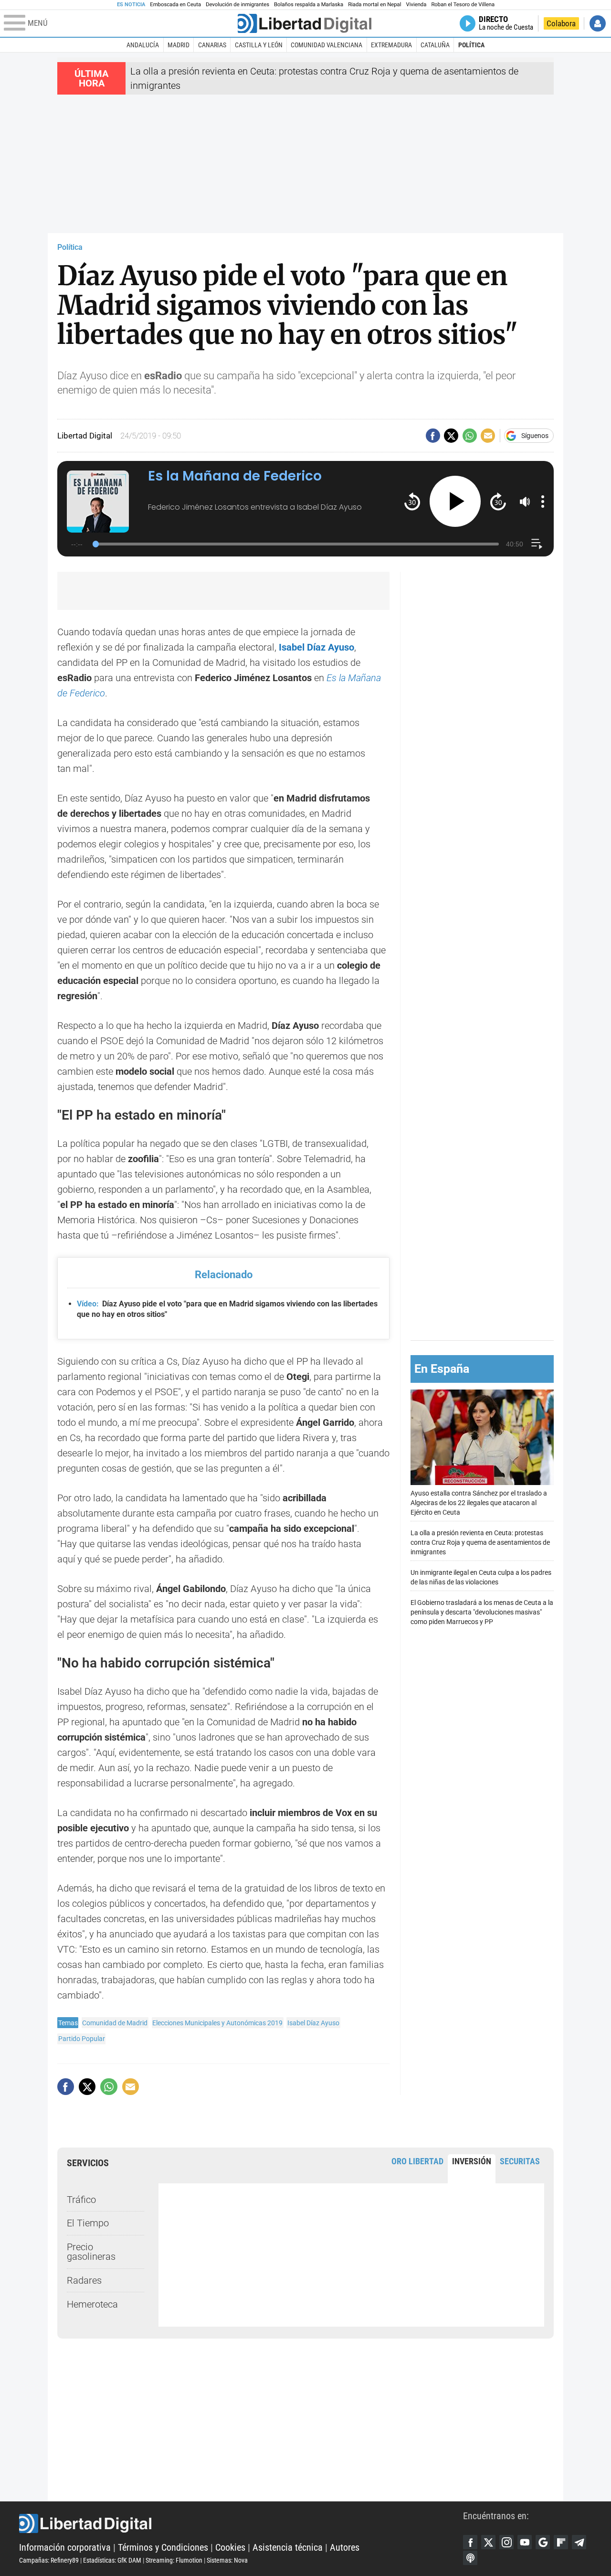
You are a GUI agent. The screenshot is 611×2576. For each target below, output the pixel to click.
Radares (84, 2280)
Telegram (579, 2542)
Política (471, 45)
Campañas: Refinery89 (49, 2560)
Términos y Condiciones (163, 2547)
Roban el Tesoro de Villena (463, 5)
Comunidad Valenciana (327, 45)
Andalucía (143, 45)
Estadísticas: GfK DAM (112, 2560)
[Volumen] (525, 502)
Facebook (470, 2542)
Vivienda (416, 5)
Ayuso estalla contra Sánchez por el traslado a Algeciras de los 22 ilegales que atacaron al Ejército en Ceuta (479, 1502)
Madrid (179, 45)
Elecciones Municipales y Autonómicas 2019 (217, 2023)
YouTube (525, 2542)
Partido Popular (82, 2039)
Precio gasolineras (91, 2252)
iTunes (470, 2558)
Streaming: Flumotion (174, 2560)
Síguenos (535, 436)
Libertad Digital (241, 2523)
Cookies (230, 2547)
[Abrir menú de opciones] (543, 502)
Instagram (506, 2542)
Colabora (561, 23)
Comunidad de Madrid (115, 2023)
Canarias (212, 45)
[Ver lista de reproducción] (537, 544)
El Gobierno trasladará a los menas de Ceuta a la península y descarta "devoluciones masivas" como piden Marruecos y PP (482, 1612)
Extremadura (391, 45)
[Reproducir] (455, 501)
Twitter (488, 2542)
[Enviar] (470, 436)
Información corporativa (65, 2547)
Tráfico (81, 2200)
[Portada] (305, 23)
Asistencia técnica (288, 2547)
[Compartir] (433, 436)
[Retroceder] (412, 501)
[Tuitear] (451, 436)
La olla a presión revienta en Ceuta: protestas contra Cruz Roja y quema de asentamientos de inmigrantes (480, 1542)
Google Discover (543, 2542)
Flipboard (561, 2542)
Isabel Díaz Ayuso (316, 647)
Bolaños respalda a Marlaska (309, 5)
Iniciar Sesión (598, 23)
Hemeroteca (92, 2304)
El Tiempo (88, 2223)
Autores (345, 2547)
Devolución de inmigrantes (237, 5)
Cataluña (435, 45)
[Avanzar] (498, 501)
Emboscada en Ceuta (175, 5)
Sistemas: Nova (227, 2560)
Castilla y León (259, 45)
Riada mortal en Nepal (374, 5)
